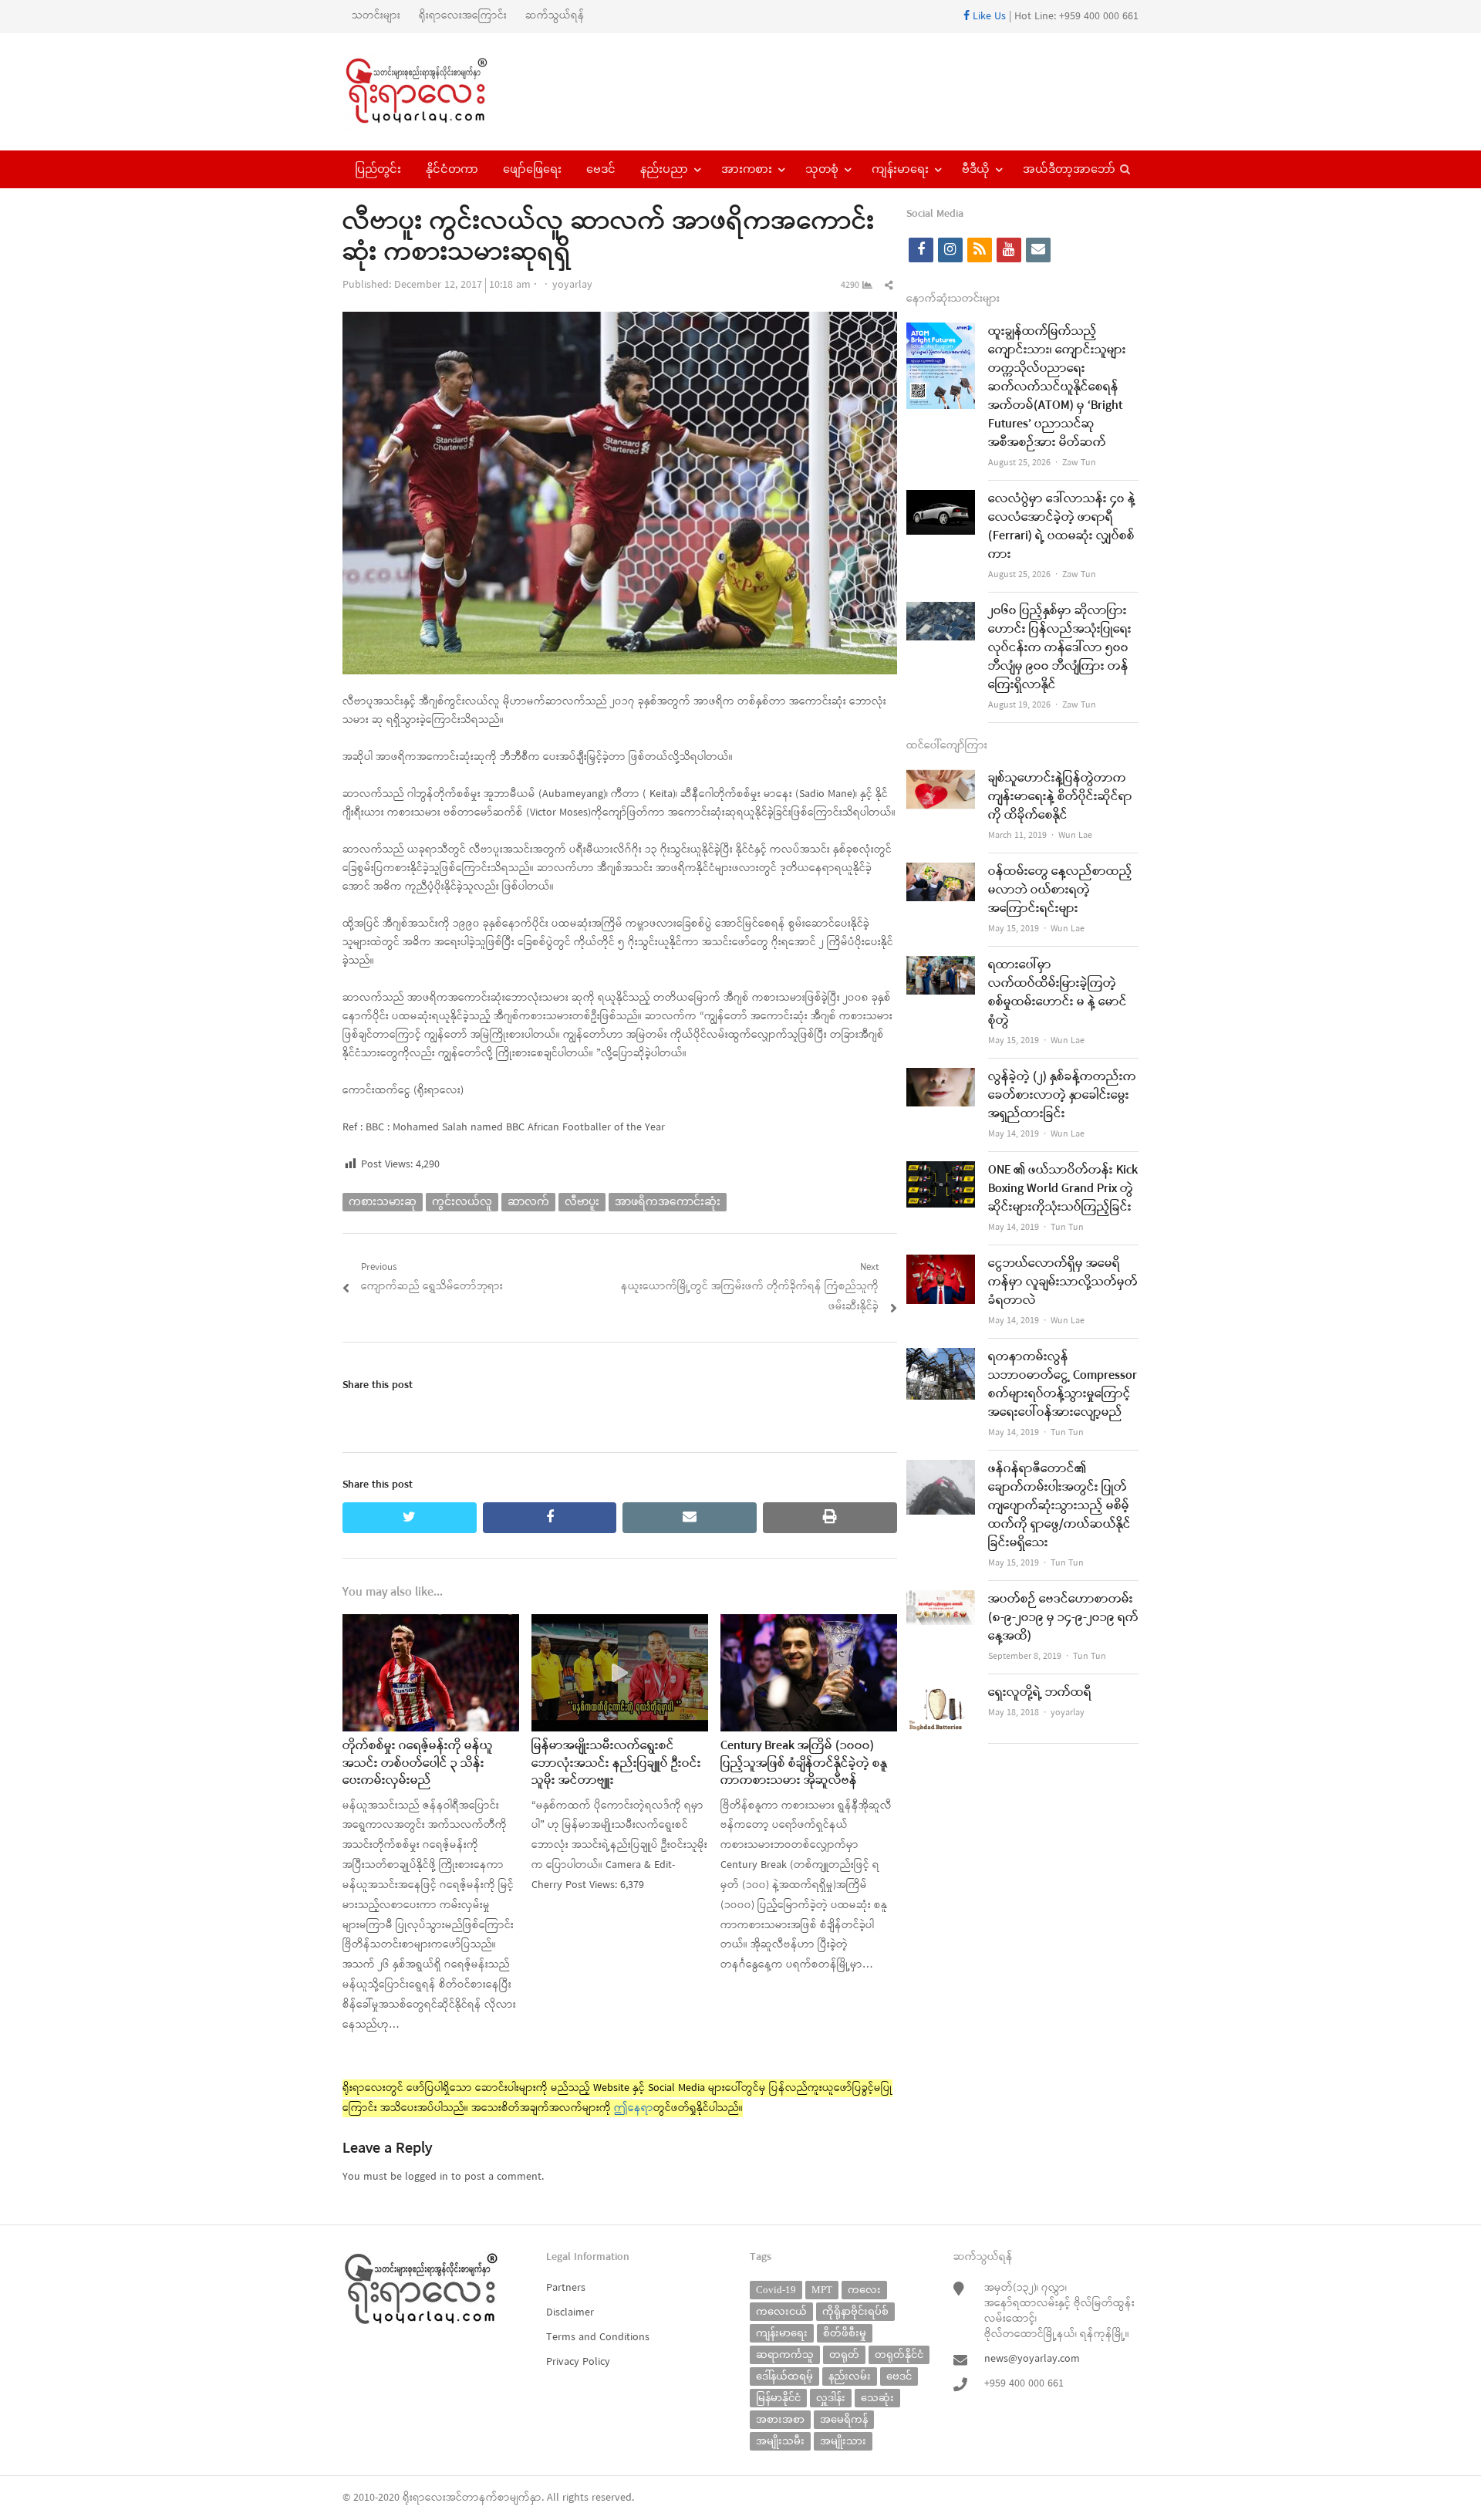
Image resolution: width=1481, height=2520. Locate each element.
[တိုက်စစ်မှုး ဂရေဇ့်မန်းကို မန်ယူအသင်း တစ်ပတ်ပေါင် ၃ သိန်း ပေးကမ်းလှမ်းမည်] (431, 1624)
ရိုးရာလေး (424, 2498)
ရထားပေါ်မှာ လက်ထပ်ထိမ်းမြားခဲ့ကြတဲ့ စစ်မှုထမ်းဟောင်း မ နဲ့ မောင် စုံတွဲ (1058, 993)
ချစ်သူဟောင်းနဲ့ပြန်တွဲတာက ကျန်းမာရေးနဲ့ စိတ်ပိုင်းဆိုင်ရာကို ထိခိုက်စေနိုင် (1060, 797)
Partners (566, 2288)
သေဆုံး (877, 2398)
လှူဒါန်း (831, 2398)
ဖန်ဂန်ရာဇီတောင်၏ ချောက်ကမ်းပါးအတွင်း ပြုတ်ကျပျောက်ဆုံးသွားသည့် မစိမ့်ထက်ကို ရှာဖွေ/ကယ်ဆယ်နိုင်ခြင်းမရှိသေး (1059, 1506)
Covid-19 (776, 2290)
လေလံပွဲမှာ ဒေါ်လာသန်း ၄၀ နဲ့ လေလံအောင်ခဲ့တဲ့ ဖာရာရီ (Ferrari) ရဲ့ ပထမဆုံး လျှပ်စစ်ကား (1062, 527)
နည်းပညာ (664, 169)
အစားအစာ (780, 2419)
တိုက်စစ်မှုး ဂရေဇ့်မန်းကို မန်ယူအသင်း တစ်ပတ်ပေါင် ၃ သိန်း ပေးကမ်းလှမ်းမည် (418, 1763)
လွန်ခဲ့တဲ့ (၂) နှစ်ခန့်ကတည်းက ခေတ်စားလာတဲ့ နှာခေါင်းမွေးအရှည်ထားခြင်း (1062, 1096)
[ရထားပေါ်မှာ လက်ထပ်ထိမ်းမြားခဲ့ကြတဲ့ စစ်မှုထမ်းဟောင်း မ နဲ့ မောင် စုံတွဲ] (941, 966)
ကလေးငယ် (781, 2311)
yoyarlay (572, 285)
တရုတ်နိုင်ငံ (899, 2354)
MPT (822, 2290)
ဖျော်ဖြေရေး (532, 169)
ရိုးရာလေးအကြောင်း (463, 16)
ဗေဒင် (601, 169)
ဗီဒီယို (976, 169)
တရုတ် (844, 2354)
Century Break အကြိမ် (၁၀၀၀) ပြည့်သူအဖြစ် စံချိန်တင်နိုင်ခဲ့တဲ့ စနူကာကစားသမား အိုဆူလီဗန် (804, 1763)
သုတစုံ (822, 169)
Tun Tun (1067, 1228)
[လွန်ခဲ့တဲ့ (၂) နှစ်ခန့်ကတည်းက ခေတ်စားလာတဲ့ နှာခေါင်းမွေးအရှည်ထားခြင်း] (941, 1078)
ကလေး (864, 2290)
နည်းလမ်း (850, 2376)
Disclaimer (570, 2313)
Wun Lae (1075, 836)
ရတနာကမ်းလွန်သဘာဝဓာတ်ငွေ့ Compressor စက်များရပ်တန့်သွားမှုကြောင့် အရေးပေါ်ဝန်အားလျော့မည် (1063, 1385)
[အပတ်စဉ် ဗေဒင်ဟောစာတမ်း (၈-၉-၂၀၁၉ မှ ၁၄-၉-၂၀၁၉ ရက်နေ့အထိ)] (941, 1600)
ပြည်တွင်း (378, 169)
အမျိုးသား (843, 2441)
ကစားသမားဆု (383, 1202)
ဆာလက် (528, 1202)
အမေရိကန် (844, 2419)
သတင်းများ (376, 16)
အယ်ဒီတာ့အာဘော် (1069, 169)
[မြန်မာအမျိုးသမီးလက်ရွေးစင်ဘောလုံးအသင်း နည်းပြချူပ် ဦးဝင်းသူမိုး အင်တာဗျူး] (620, 1624)
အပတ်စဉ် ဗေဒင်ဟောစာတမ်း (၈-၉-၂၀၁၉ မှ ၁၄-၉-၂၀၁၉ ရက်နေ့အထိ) (1063, 1618)
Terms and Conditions (598, 2338)
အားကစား (747, 169)
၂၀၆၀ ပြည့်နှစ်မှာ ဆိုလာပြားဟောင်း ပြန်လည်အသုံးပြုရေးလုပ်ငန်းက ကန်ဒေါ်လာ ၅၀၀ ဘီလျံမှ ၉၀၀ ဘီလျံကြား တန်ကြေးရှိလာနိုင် (1060, 648)
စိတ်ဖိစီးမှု (845, 2333)
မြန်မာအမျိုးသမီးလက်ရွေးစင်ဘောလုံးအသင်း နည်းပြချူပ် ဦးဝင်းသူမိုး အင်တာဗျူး (616, 1763)
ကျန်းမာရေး (900, 169)
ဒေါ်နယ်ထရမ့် (784, 2376)
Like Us (988, 17)
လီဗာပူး (582, 1202)
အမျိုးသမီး (780, 2441)
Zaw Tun (1079, 463)
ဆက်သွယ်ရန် (555, 16)
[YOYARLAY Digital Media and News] (436, 92)
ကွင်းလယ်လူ (462, 1202)
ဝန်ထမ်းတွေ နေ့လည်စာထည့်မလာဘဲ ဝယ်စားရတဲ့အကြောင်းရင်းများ (1060, 890)
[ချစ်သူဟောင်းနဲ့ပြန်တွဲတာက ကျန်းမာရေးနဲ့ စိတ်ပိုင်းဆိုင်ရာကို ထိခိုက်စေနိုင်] (941, 779)
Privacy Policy (578, 2362)
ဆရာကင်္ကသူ (785, 2354)
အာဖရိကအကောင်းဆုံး (668, 1202)
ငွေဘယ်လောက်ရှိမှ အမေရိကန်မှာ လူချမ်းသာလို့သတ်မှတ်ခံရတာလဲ (1063, 1282)
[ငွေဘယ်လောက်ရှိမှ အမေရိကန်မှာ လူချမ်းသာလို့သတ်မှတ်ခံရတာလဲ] (941, 1264)
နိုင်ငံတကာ (452, 169)
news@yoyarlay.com (1032, 2359)
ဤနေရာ (634, 2108)
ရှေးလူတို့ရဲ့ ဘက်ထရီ (1040, 1693)
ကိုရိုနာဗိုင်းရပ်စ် (855, 2311)
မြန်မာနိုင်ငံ (778, 2398)
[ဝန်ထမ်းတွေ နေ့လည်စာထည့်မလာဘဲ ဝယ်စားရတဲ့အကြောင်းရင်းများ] (941, 872)
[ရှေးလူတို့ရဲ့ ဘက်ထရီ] (941, 1693)
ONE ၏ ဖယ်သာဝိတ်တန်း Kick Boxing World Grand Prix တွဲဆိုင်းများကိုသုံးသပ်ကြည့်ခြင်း (1063, 1189)
